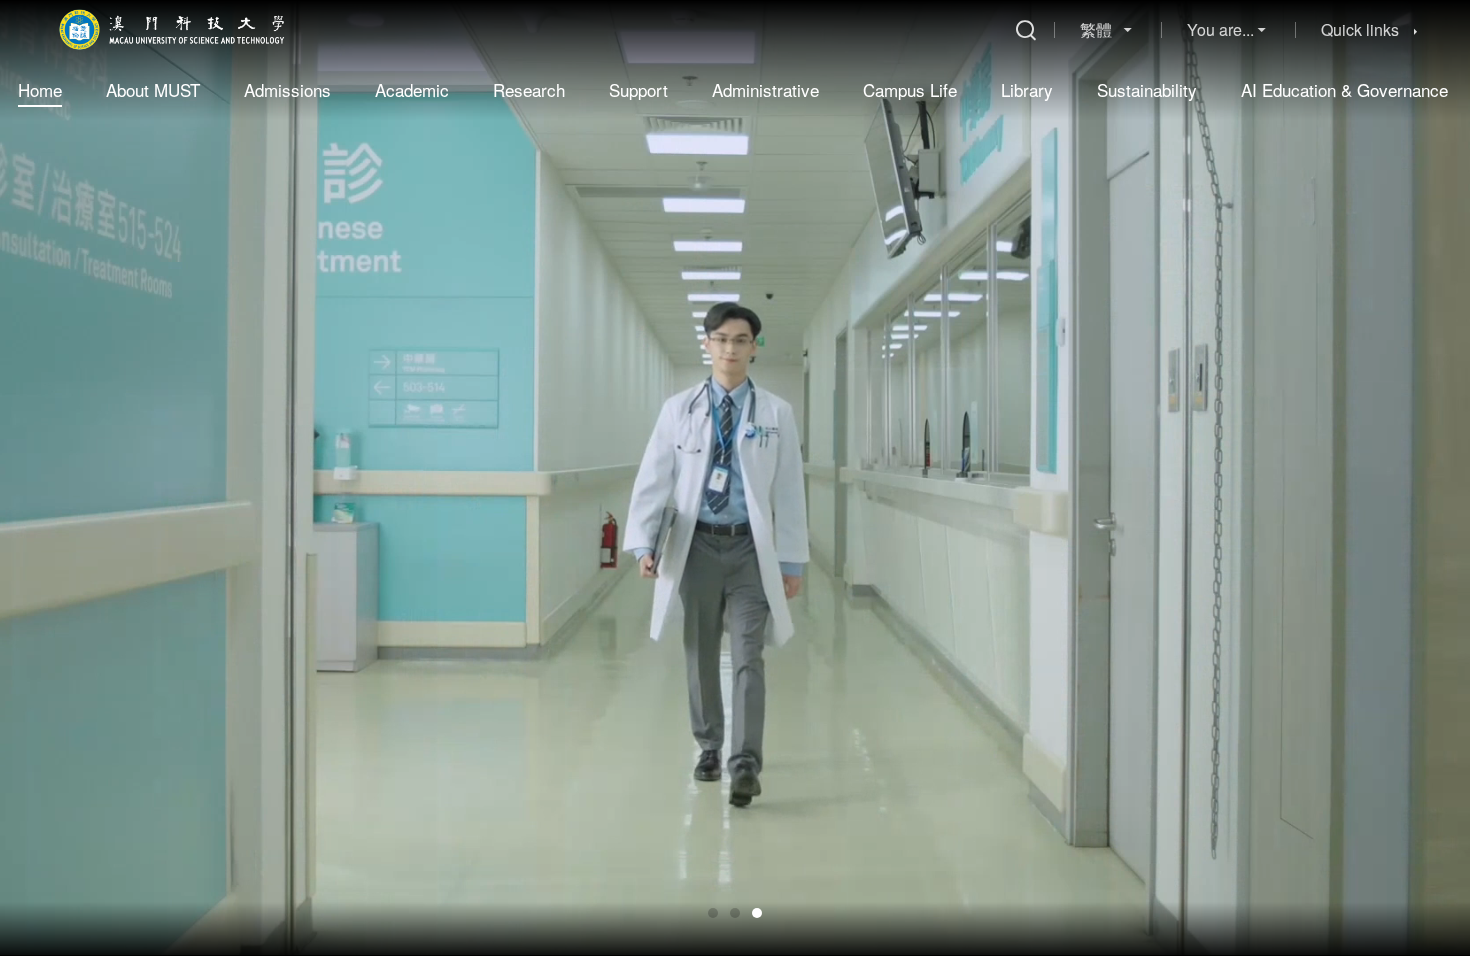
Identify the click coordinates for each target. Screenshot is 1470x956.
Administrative (765, 89)
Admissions (287, 89)
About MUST (153, 89)
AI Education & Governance (1344, 89)
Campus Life (910, 89)
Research (529, 89)
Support (638, 89)
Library (1027, 89)
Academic (412, 89)
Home (40, 89)
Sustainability (1147, 89)
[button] (713, 913)
